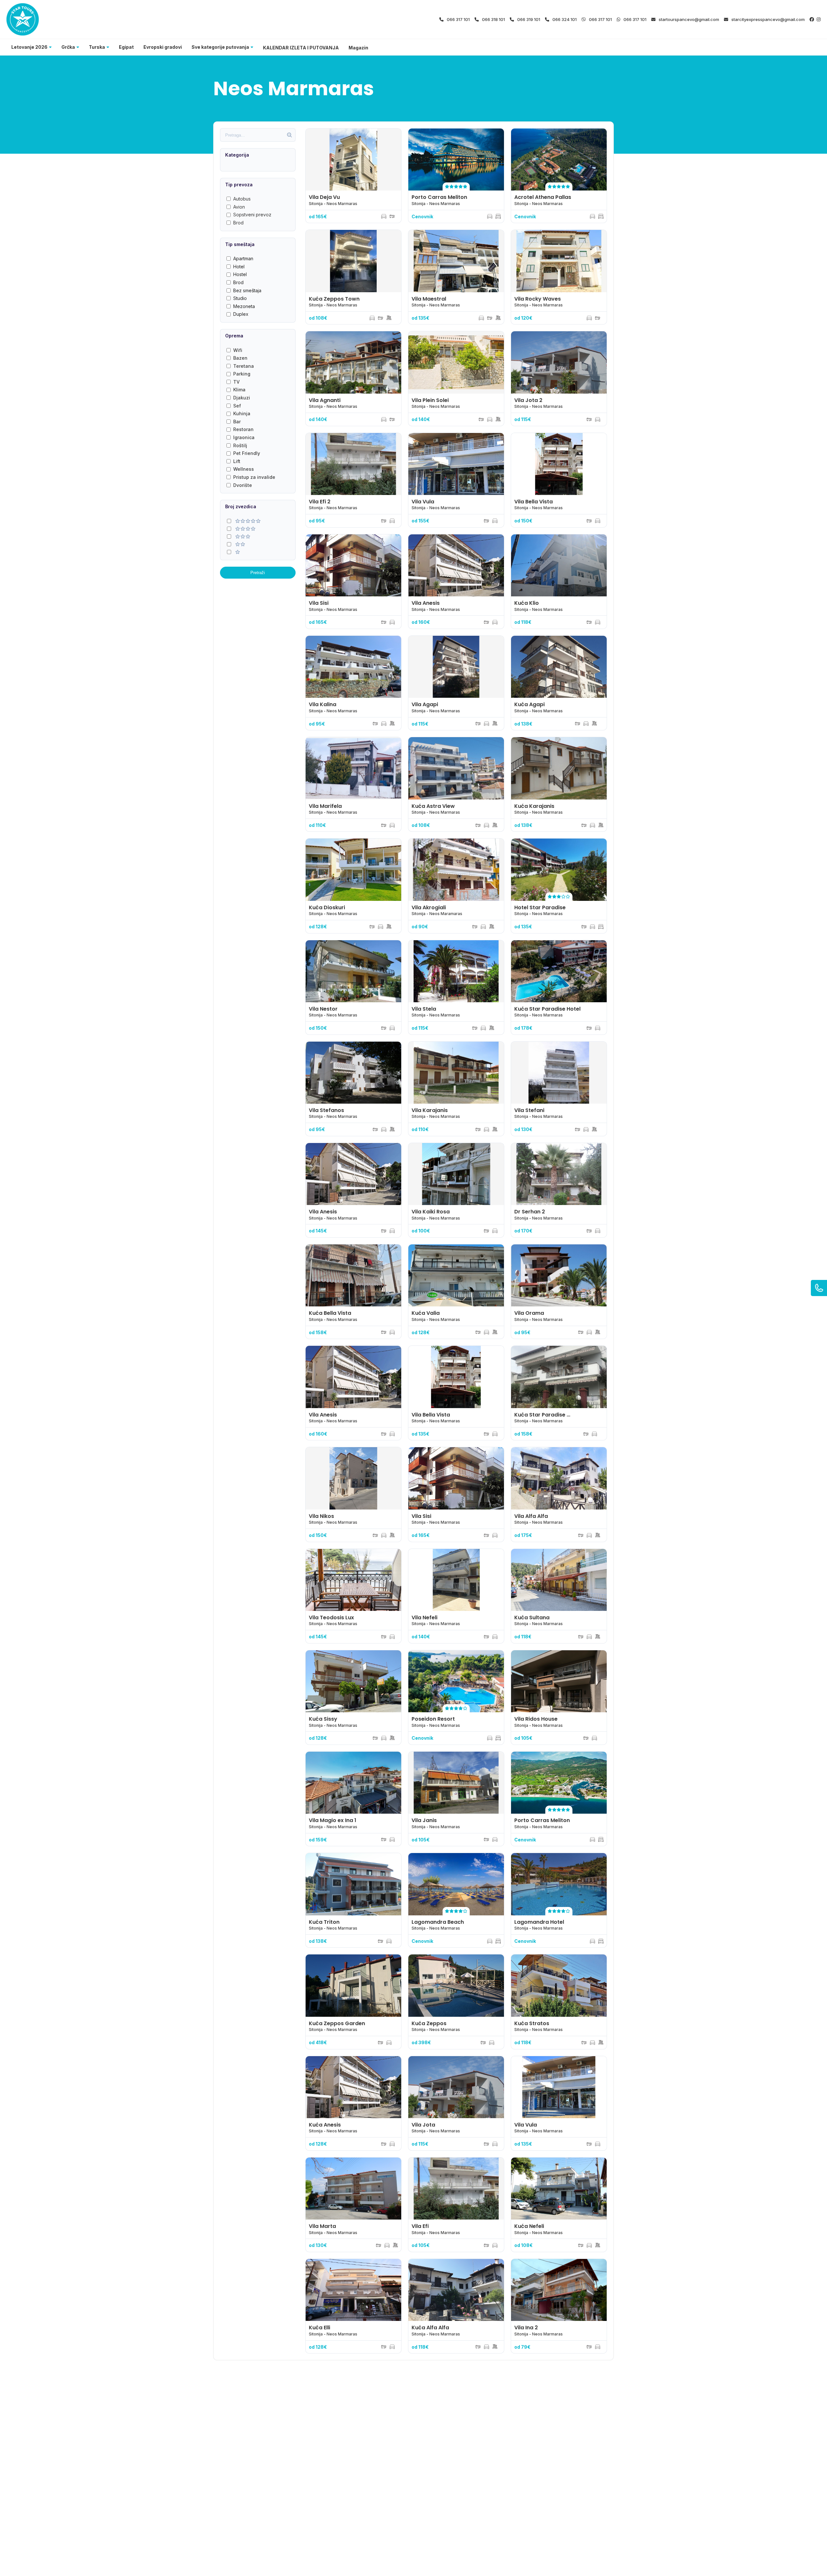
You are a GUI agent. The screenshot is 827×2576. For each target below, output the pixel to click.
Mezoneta (244, 306)
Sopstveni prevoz (252, 215)
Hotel (239, 267)
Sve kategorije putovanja (220, 47)
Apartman (243, 258)
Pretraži (258, 573)
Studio (240, 298)
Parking (242, 374)
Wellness (244, 469)
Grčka (68, 47)
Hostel (240, 274)
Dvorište (243, 485)
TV (236, 382)
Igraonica (244, 437)
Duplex (241, 314)
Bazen (240, 358)
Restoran (243, 429)
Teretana (244, 366)
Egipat (126, 47)
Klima (239, 390)
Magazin (358, 48)
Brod (238, 223)
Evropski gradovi (163, 47)
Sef (237, 406)
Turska (97, 47)
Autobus (242, 199)
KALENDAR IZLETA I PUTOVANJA (301, 48)
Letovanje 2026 (29, 47)
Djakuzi (242, 398)
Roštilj (240, 445)
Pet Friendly (247, 453)
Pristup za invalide (254, 477)
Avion (239, 207)
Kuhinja (242, 413)
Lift (237, 461)
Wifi (238, 350)
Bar (237, 422)
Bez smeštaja (247, 290)
